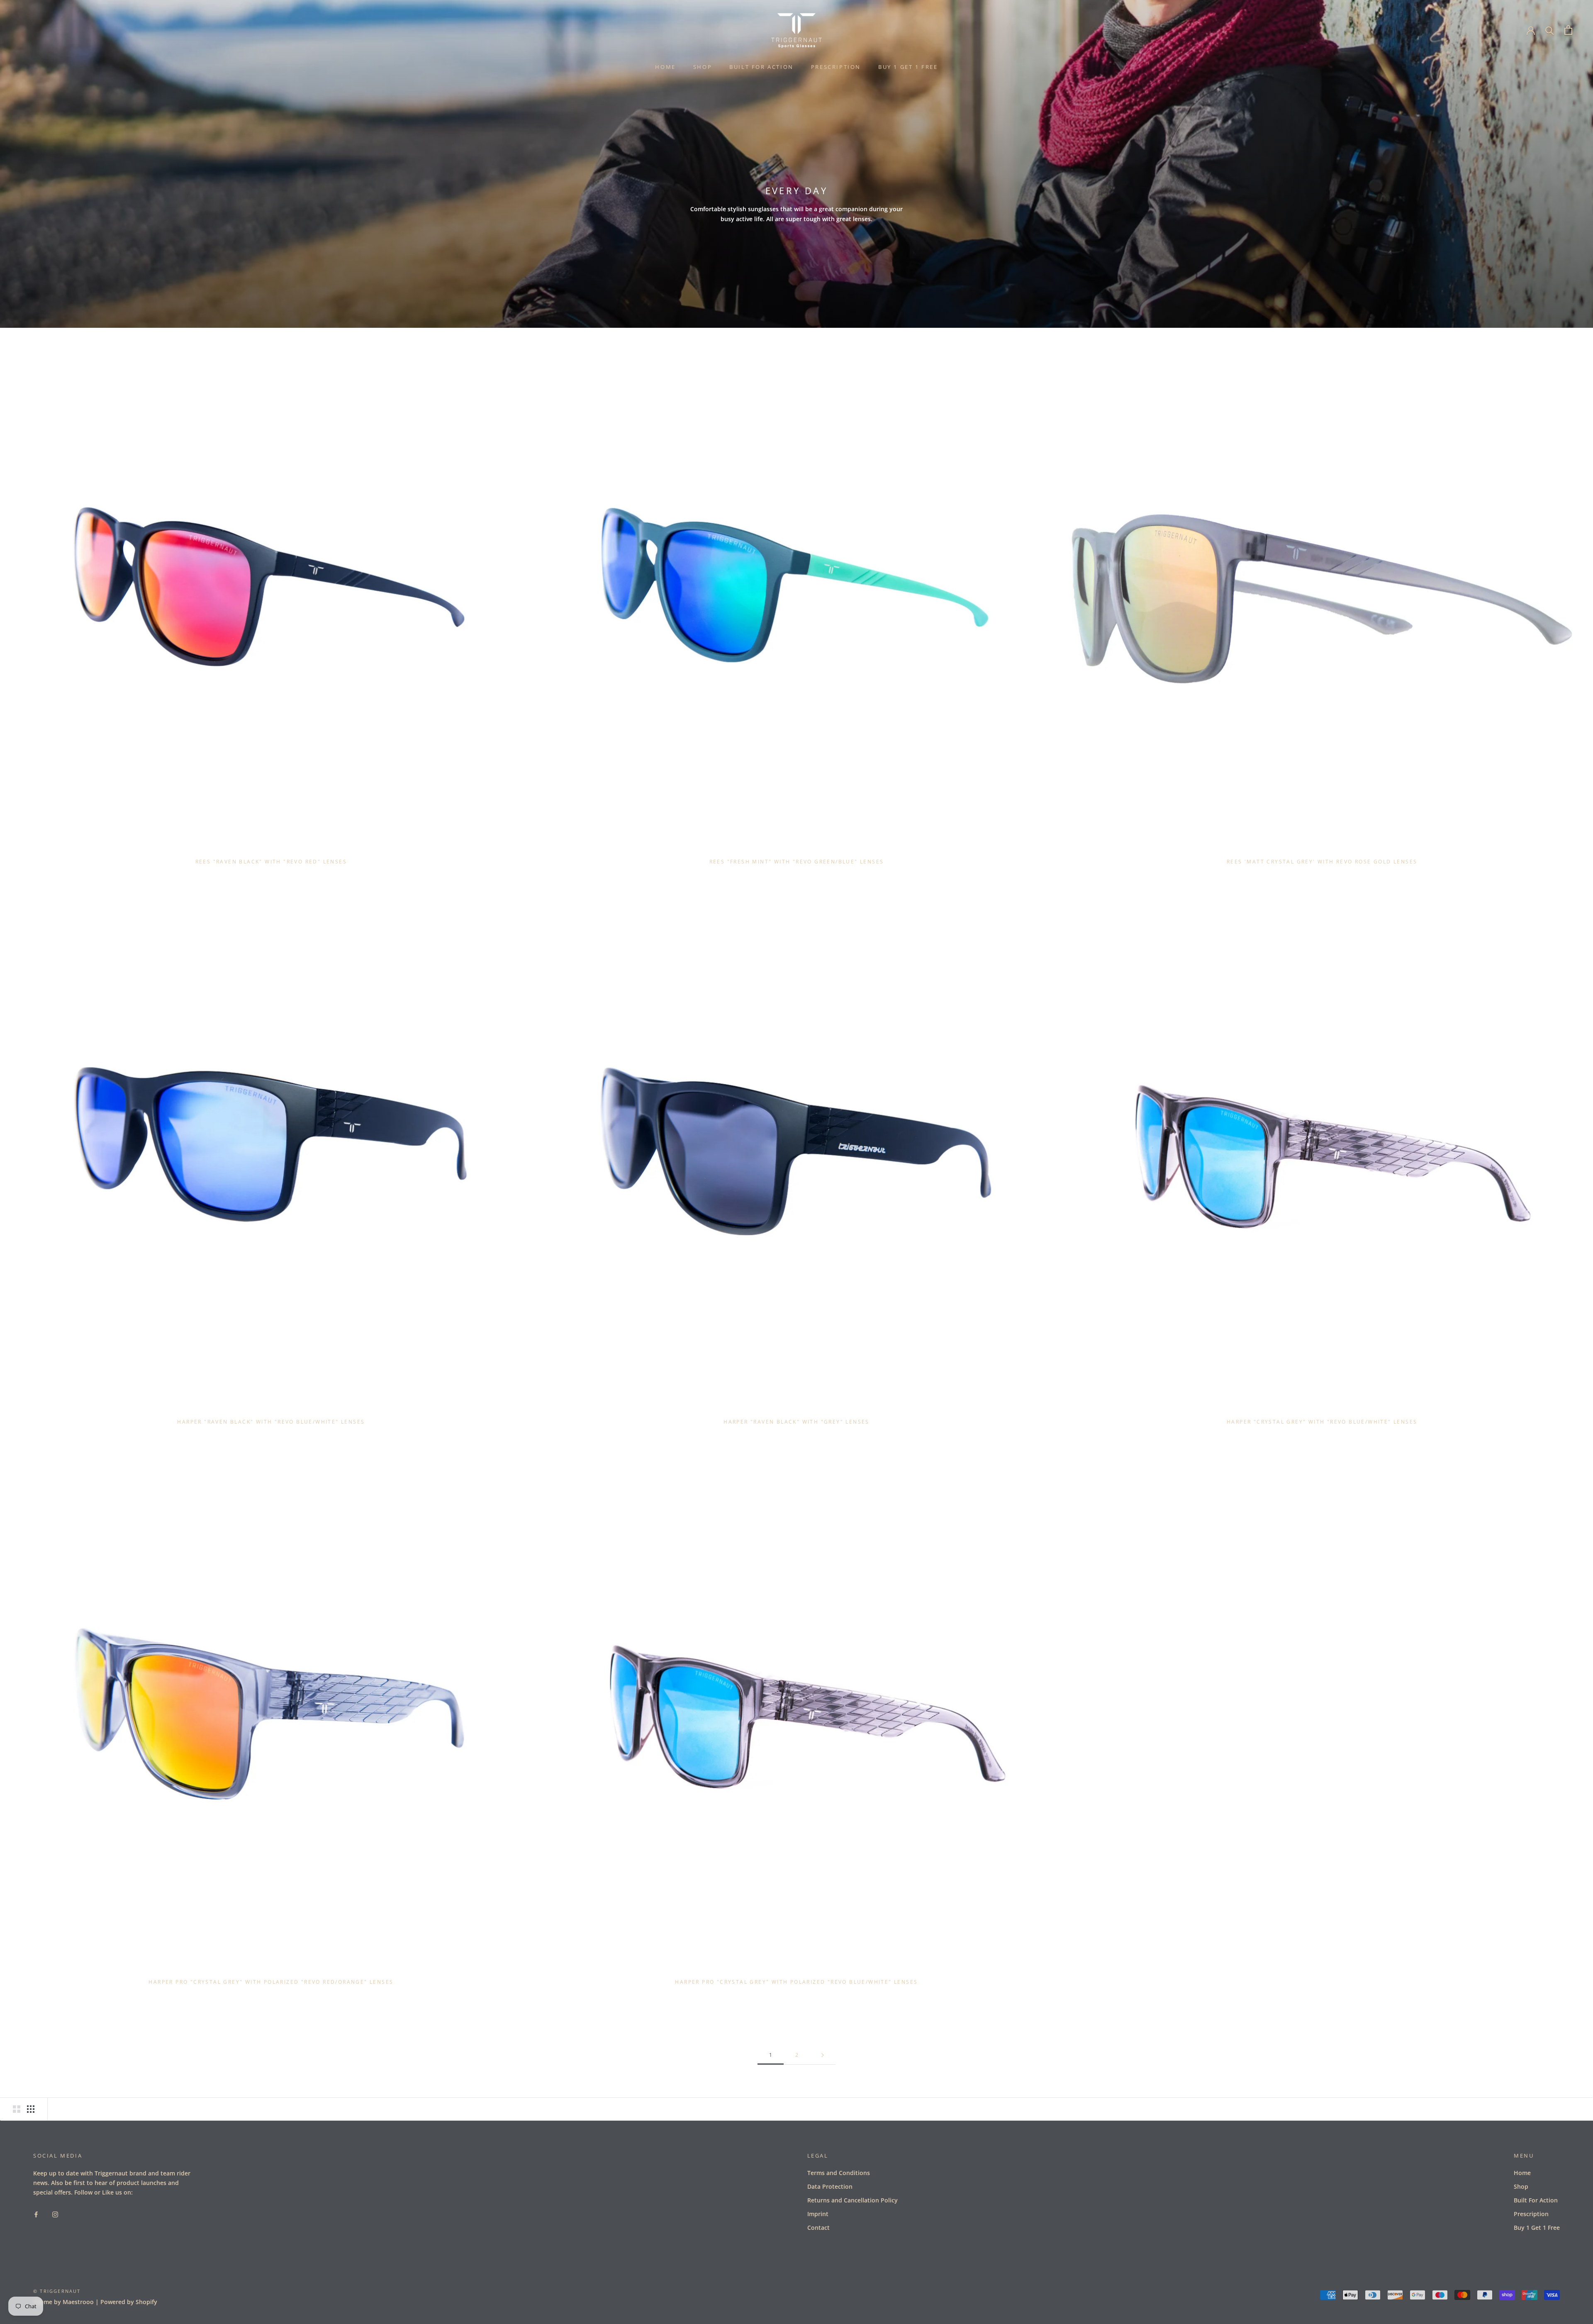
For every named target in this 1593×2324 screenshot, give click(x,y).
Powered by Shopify (129, 2302)
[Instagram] (55, 2214)
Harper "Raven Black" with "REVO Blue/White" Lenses (271, 1422)
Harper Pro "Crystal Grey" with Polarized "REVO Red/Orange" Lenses (271, 1982)
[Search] (1550, 30)
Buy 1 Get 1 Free (908, 67)
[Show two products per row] (17, 2109)
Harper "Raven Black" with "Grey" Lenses (796, 1422)
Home (665, 67)
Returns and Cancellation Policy (853, 2200)
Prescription (836, 67)
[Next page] (823, 2055)
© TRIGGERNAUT (57, 2291)
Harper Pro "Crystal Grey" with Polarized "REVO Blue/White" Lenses (796, 1982)
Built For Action (761, 67)
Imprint (818, 2214)
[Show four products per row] (31, 2109)
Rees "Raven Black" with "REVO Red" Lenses (271, 862)
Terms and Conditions (839, 2173)
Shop (703, 67)
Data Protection (830, 2186)
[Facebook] (36, 2214)
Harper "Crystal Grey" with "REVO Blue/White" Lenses (1322, 1422)
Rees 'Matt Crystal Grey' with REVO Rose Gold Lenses (1322, 862)
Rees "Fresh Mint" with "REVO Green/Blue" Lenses (797, 862)
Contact (818, 2228)
